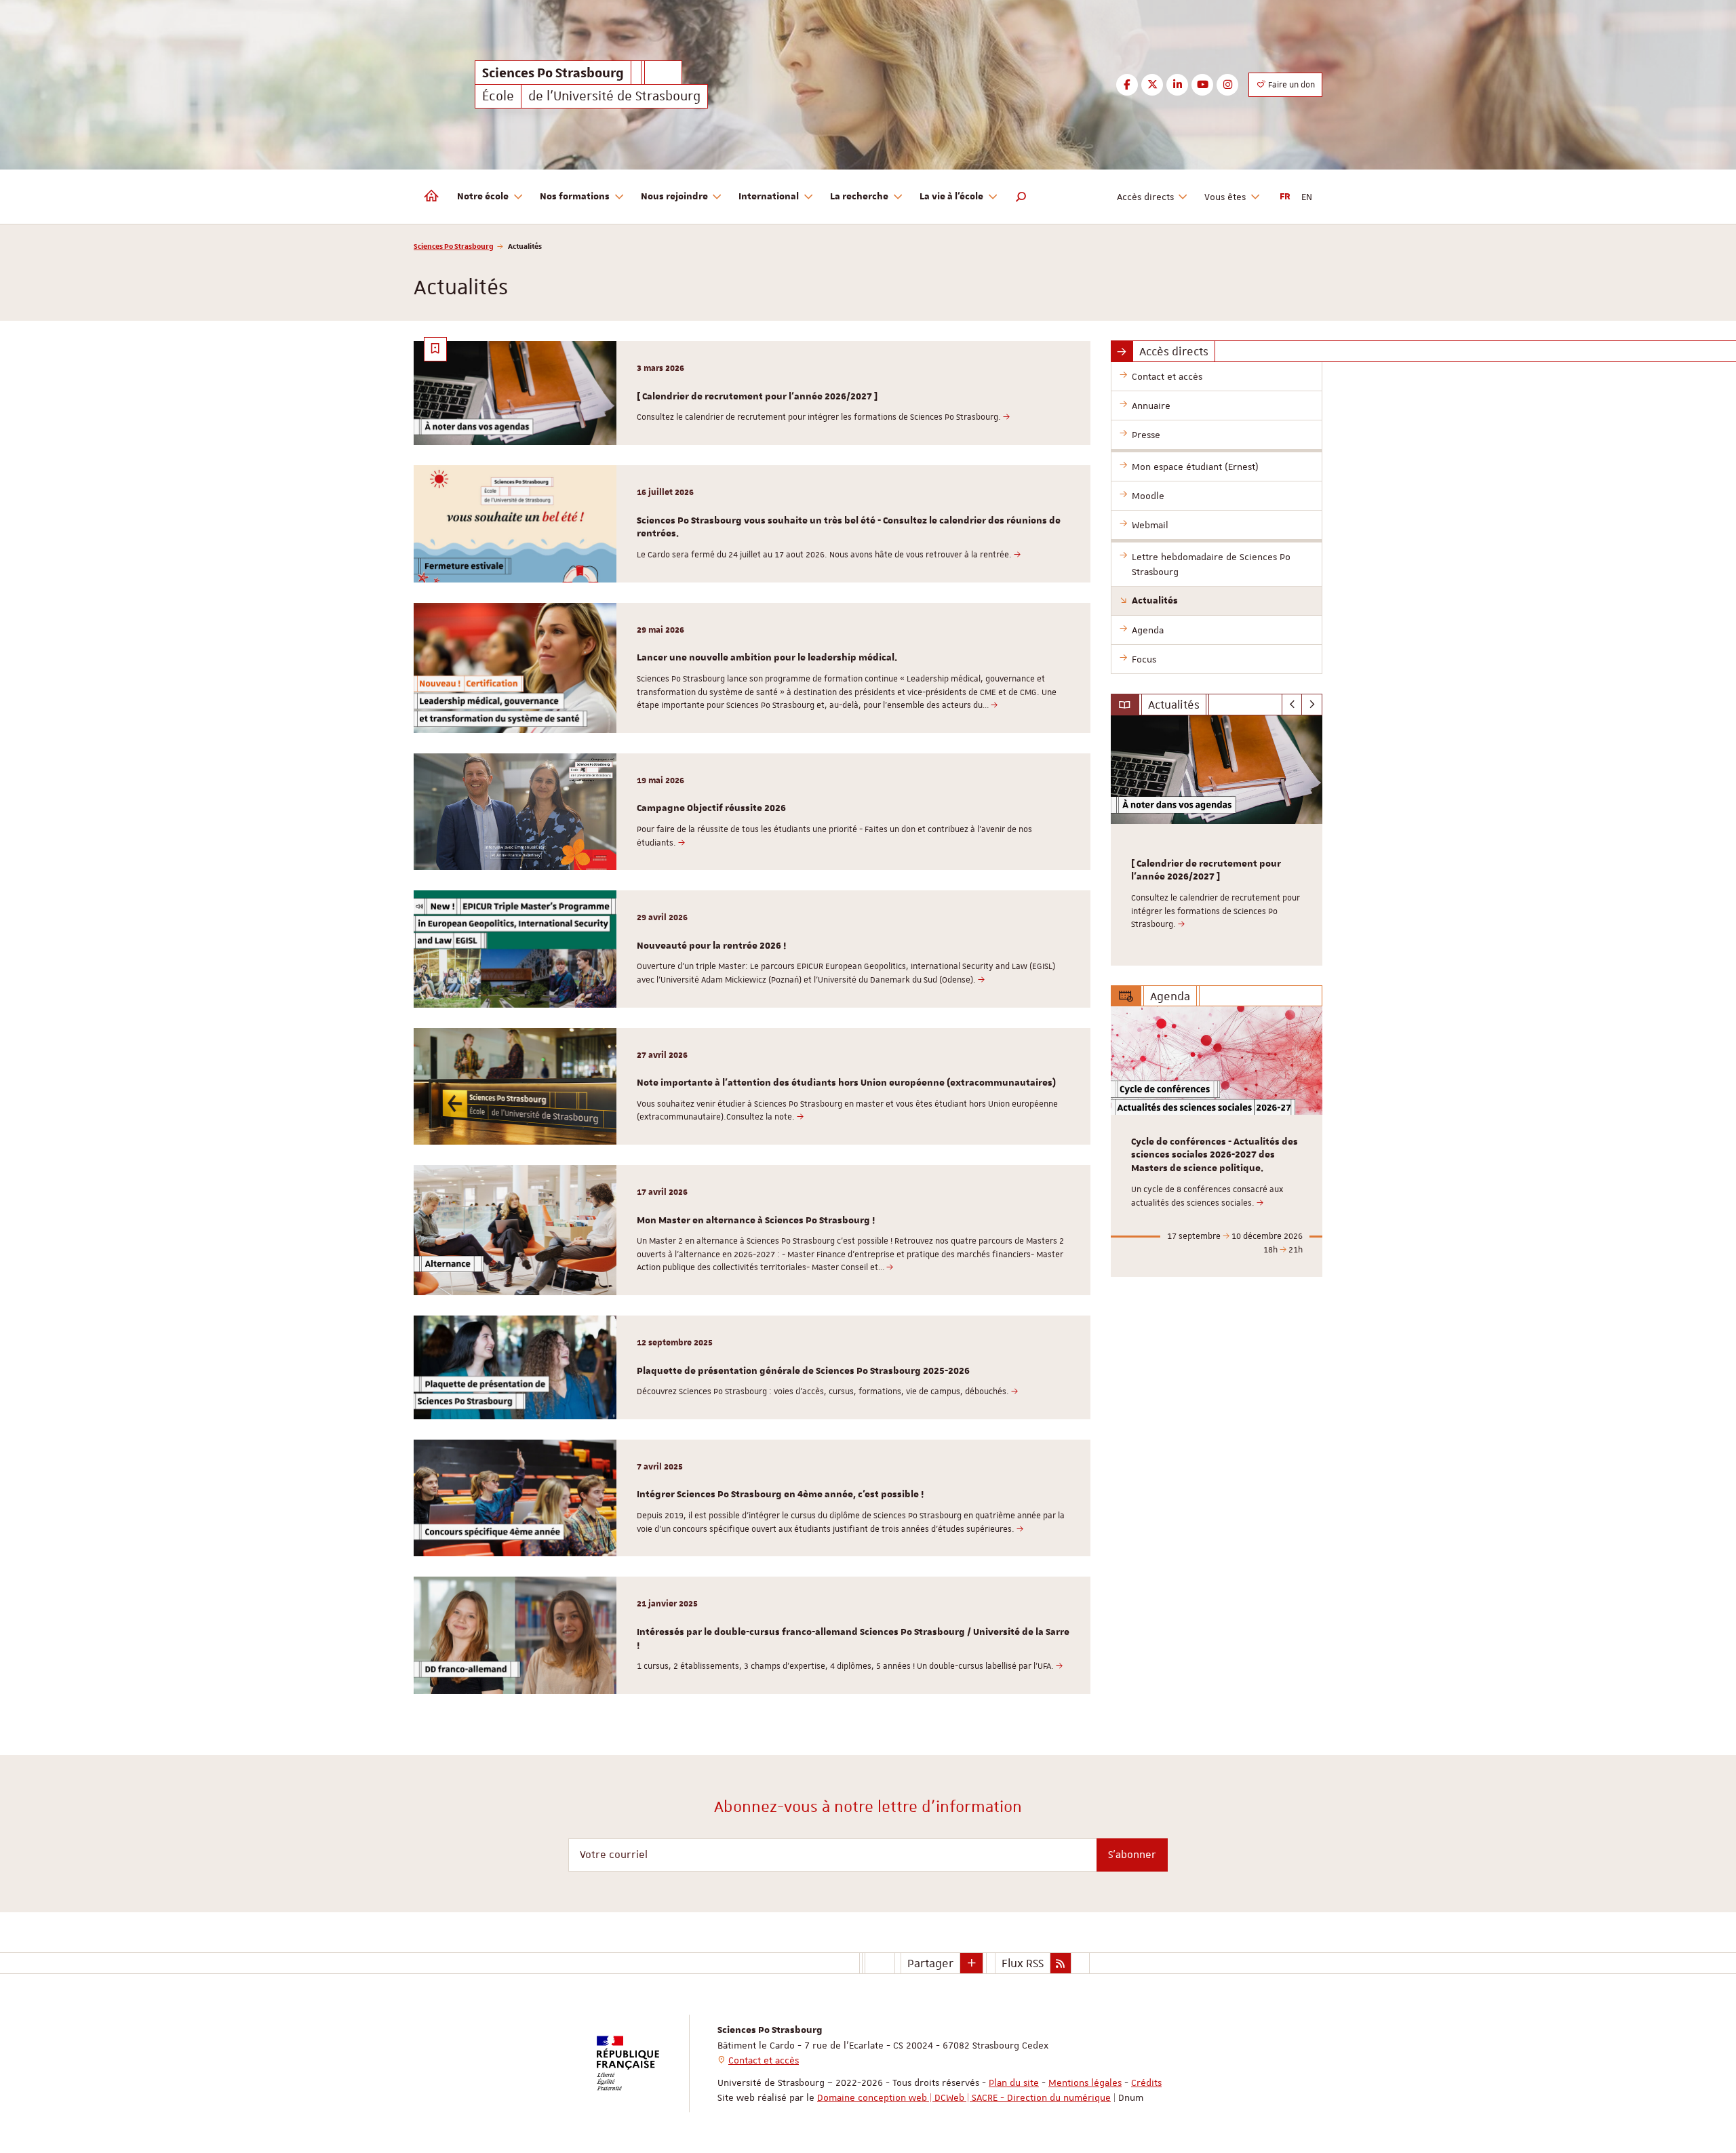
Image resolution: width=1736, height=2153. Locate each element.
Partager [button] (930, 1963)
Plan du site (1014, 2082)
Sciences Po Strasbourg (454, 246)
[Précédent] (1292, 705)
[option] (1217, 841)
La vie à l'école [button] (951, 197)
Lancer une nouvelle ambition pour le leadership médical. (767, 658)
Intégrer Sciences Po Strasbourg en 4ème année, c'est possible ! (780, 1495)
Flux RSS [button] (1023, 1963)
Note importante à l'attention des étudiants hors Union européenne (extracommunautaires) (846, 1083)
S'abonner (1132, 1855)
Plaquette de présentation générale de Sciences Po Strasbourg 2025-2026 (803, 1371)
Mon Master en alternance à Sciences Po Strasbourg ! (756, 1221)
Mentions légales (1085, 2082)
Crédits (1146, 2082)
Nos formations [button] (575, 197)
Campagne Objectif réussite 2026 (711, 808)
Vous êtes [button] (1225, 197)
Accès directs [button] (1145, 197)
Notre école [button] (483, 197)
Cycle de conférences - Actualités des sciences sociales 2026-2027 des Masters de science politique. (1215, 1155)
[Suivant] (1312, 705)
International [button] (769, 197)
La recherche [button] (859, 197)
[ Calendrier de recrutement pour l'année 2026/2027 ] (757, 397)
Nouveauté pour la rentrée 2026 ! (711, 946)
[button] (1021, 197)
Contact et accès (764, 2060)
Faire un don (1290, 85)
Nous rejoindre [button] (674, 197)
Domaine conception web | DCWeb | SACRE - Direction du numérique (964, 2097)
